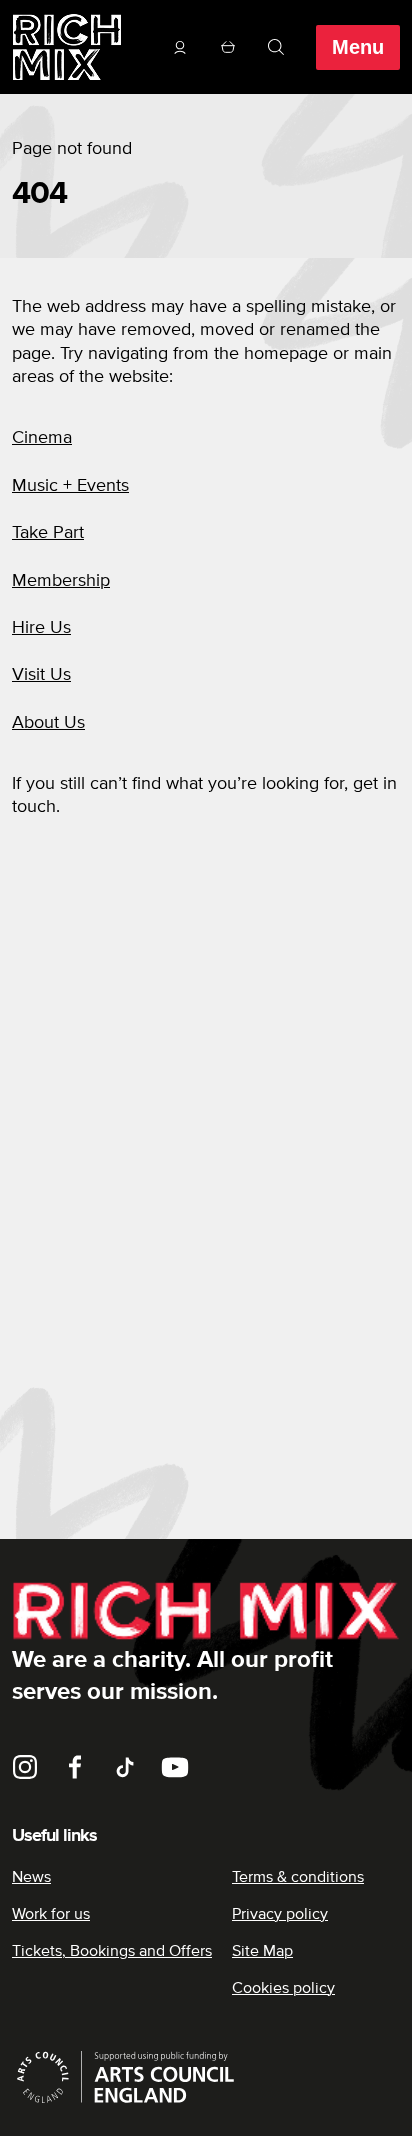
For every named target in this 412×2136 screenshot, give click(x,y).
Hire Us (41, 628)
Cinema (42, 438)
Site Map (262, 1951)
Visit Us (41, 675)
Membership (61, 581)
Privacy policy (280, 1914)
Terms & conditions (298, 1877)
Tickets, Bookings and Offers (112, 1951)
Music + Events (70, 486)
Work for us (51, 1914)
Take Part (48, 533)
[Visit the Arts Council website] (206, 2077)
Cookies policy (283, 1988)
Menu (358, 47)
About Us (48, 723)
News (31, 1877)
